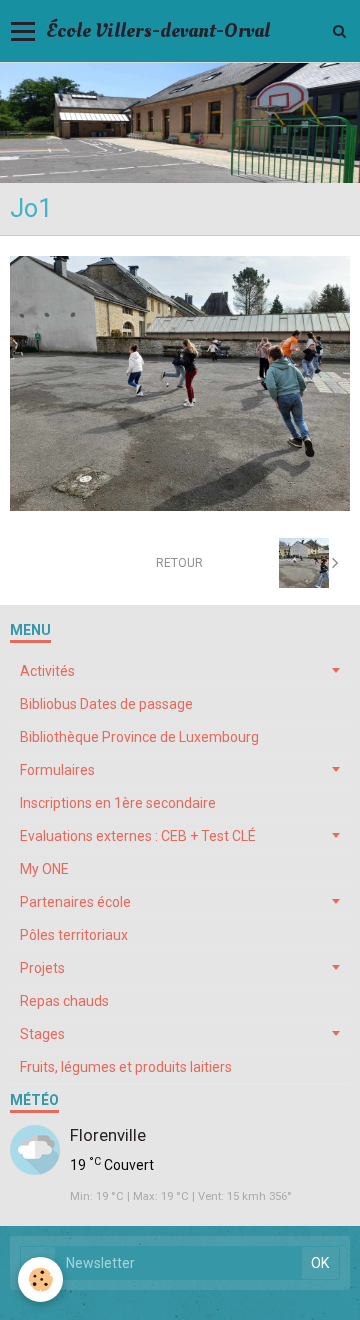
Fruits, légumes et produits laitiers (126, 1067)
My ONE (44, 869)
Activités (47, 671)
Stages (42, 1034)
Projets (42, 968)
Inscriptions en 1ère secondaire (118, 803)
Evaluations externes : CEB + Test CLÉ (138, 836)
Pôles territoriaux (74, 935)
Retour (179, 563)
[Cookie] (40, 1279)
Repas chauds (64, 1001)
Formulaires (57, 770)
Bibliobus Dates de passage (106, 704)
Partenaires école (75, 902)
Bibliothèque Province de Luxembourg (139, 737)
